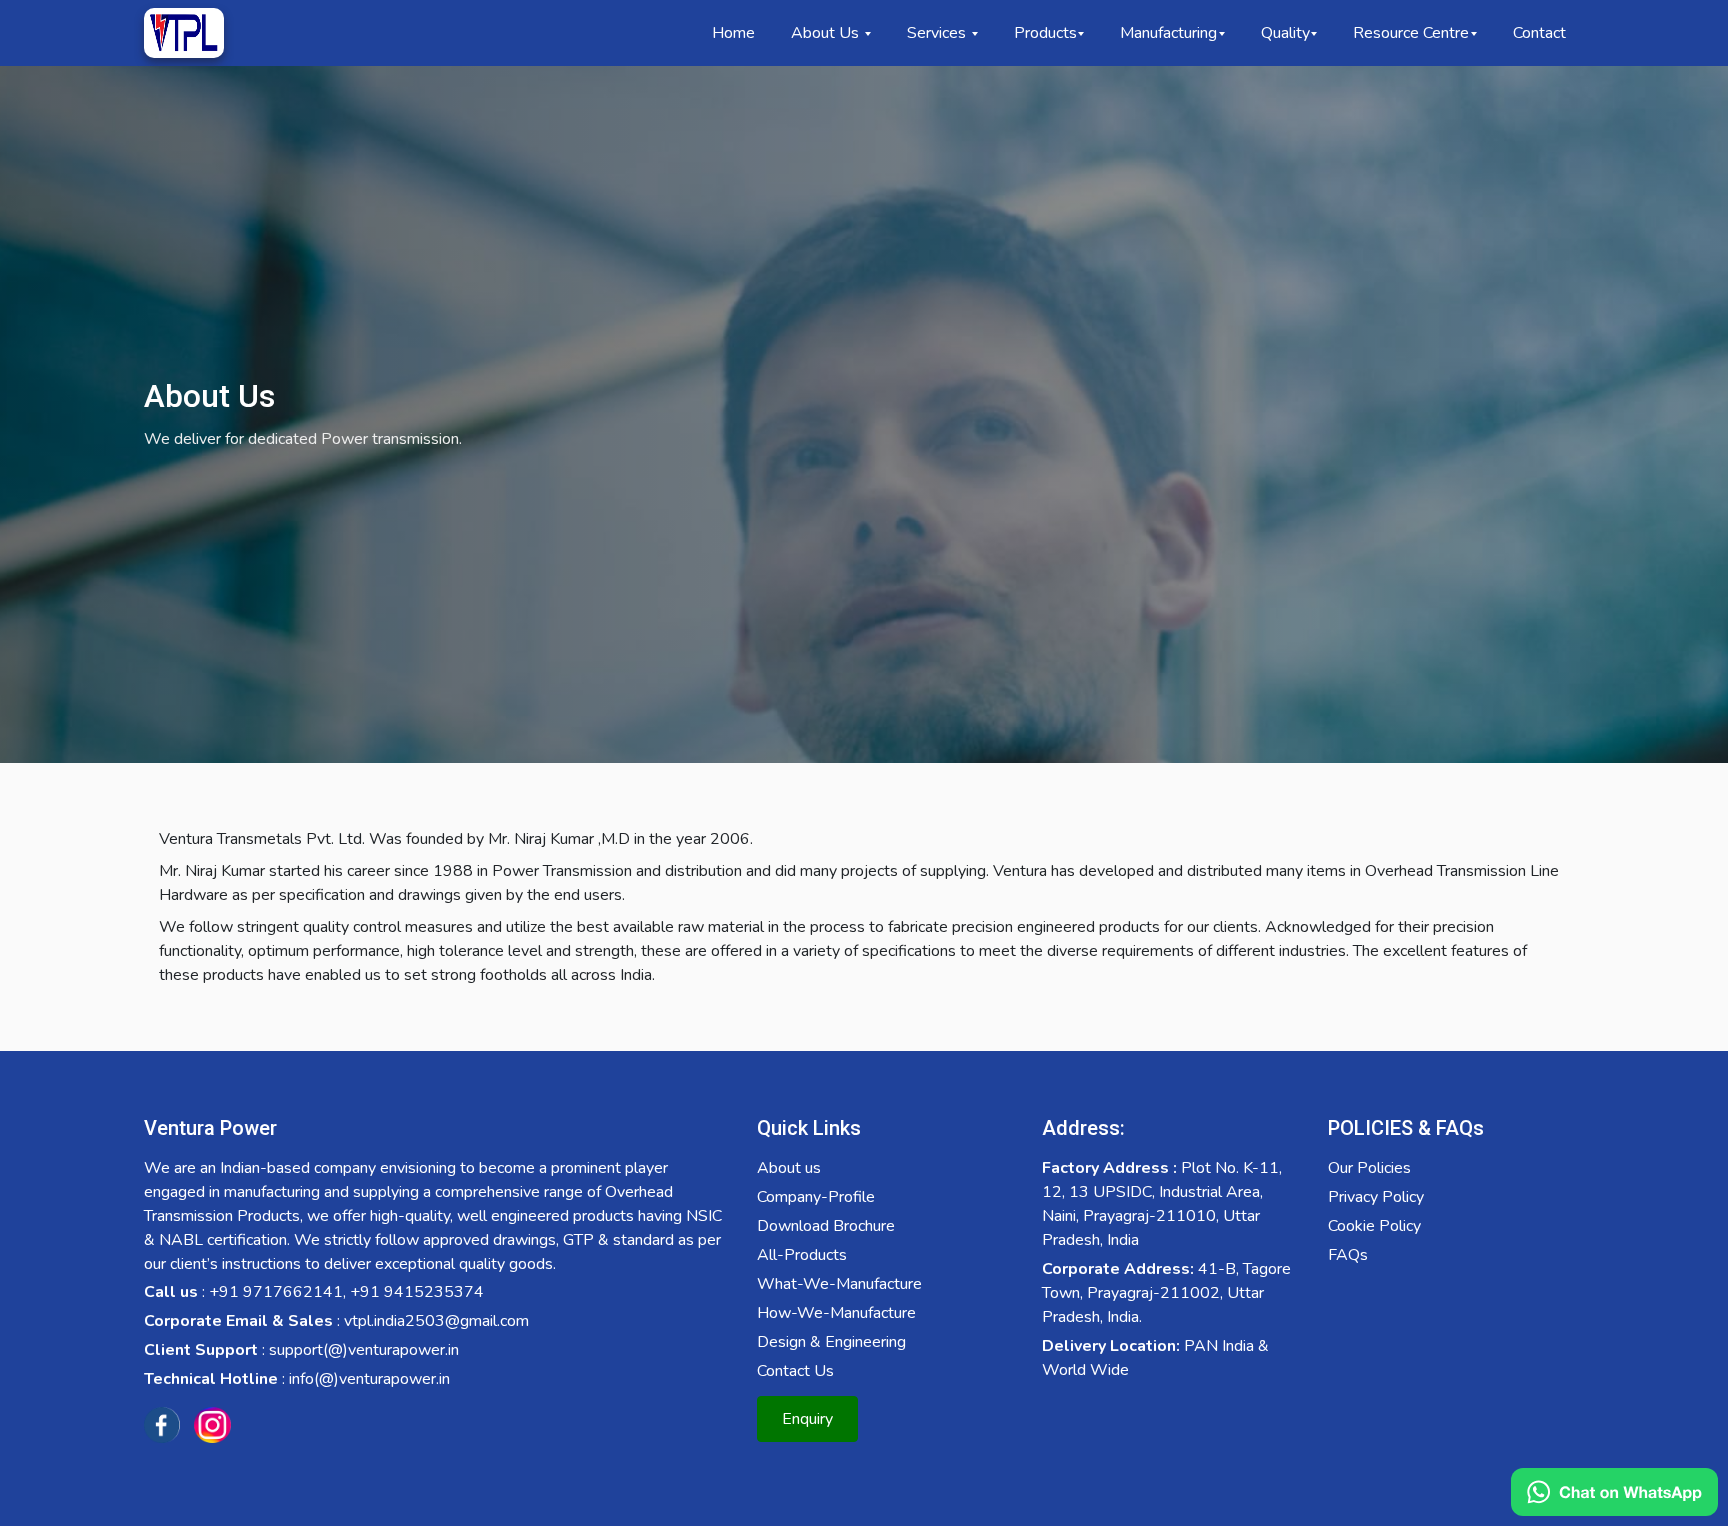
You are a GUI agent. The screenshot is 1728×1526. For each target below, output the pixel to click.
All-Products (802, 1255)
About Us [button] (827, 33)
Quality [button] (1285, 33)
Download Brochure (826, 1226)
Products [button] (1045, 33)
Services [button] (938, 33)
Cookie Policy (1374, 1226)
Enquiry (807, 1419)
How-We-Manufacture (836, 1313)
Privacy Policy (1376, 1197)
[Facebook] (162, 1425)
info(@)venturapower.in (369, 1379)
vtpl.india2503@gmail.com (436, 1321)
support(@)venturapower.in (364, 1350)
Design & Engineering (831, 1342)
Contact (1539, 33)
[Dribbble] (212, 1425)
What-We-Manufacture (839, 1284)
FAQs (1348, 1255)
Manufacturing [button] (1168, 33)
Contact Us (795, 1371)
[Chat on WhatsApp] (1614, 1492)
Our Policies (1369, 1168)
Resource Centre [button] (1411, 33)
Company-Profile (816, 1197)
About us (789, 1168)
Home (733, 33)
